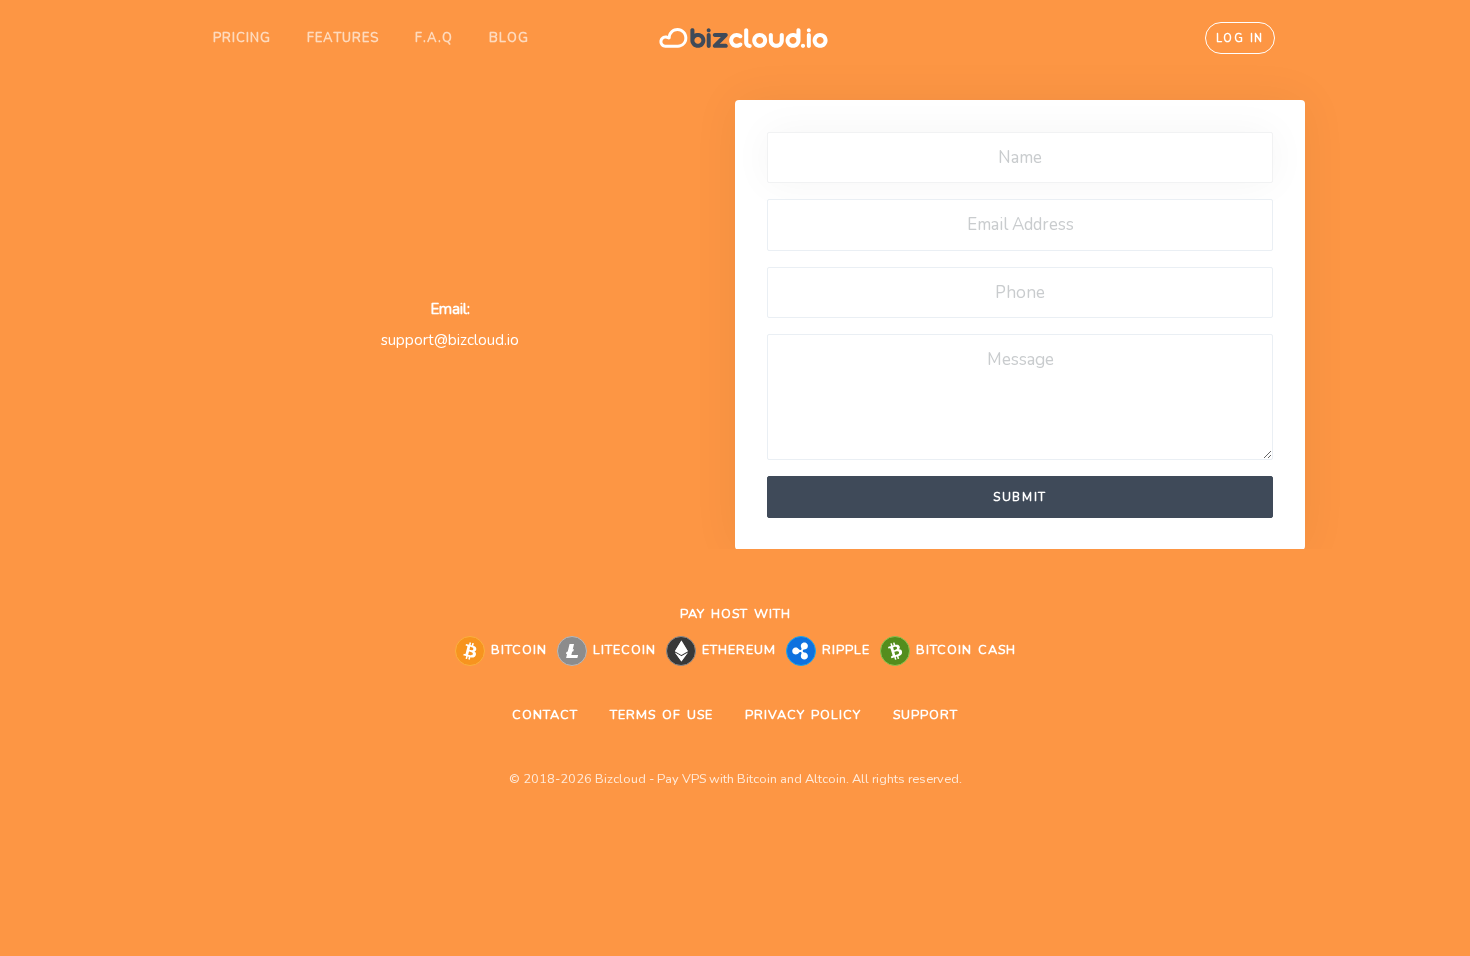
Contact (545, 715)
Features (343, 38)
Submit (1020, 497)
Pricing (242, 38)
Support (925, 715)
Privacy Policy (803, 715)
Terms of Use (661, 715)
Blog (509, 38)
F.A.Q (434, 38)
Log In (1240, 38)
